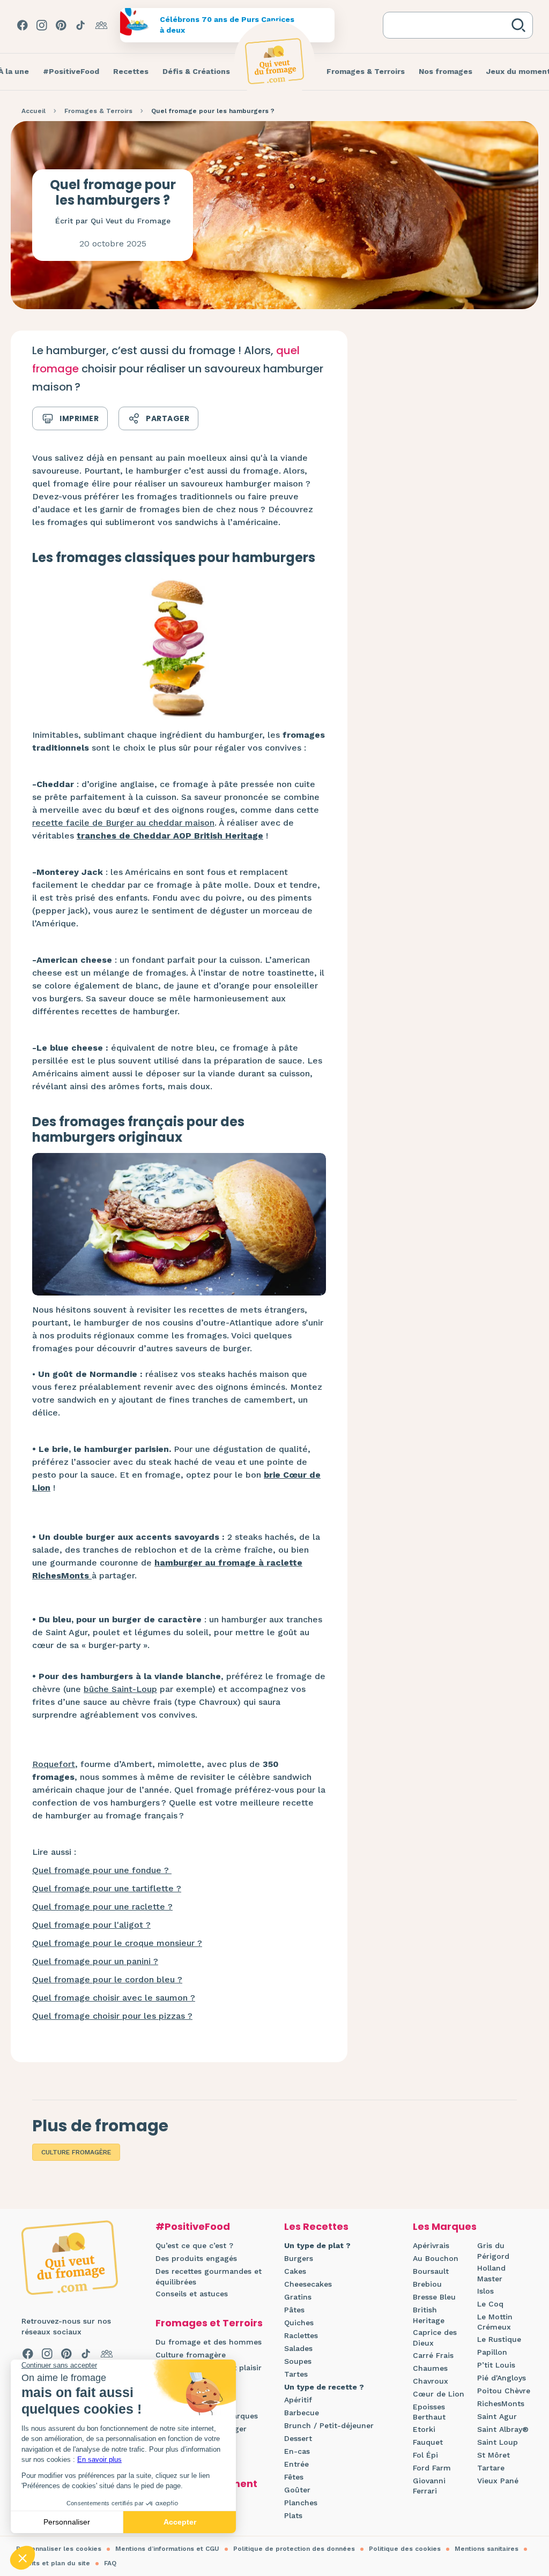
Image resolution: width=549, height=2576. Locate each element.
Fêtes (294, 2477)
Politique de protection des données (294, 2549)
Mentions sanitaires (487, 2549)
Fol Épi (425, 2455)
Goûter (297, 2490)
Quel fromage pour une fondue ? (102, 1870)
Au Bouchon (436, 2258)
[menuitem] (71, 72)
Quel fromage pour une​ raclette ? (102, 1907)
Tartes (296, 2374)
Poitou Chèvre (504, 2391)
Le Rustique (499, 2339)
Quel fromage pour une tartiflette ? (107, 1888)
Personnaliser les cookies (59, 2549)
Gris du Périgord (493, 2251)
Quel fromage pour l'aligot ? (91, 1925)
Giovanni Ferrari (429, 2486)
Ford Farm (432, 2468)
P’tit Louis (496, 2365)
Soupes (298, 2361)
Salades (298, 2348)
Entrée (296, 2464)
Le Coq (490, 2304)
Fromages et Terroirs (209, 2323)
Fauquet (428, 2442)
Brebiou (427, 2284)
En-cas (297, 2451)
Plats (293, 2515)
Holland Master (491, 2273)
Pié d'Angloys (502, 2378)
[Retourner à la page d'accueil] (274, 61)
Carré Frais (433, 2355)
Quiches (299, 2323)
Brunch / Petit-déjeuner (329, 2425)
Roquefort (54, 1764)
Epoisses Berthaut (429, 2412)
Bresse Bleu (434, 2297)
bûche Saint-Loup (120, 1689)
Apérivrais (431, 2245)
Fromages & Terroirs (98, 111)
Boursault (431, 2271)
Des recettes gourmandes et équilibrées (209, 2277)
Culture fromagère (76, 2152)
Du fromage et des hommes (209, 2342)
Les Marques (445, 2226)
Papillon (492, 2352)
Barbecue (302, 2413)
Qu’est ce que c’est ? (194, 2245)
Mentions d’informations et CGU (167, 2549)
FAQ (110, 2563)
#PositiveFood (193, 2226)
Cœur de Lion (439, 2394)
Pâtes (294, 2310)
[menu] (71, 72)
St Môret (494, 2455)
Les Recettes (316, 2226)
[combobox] (449, 25)
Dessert (298, 2438)
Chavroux (431, 2381)
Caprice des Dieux (435, 2338)
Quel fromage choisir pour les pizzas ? (112, 2016)
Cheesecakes (308, 2284)
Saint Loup (498, 2442)
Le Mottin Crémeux (495, 2322)
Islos (485, 2291)
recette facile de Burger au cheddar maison (123, 823)
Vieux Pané (498, 2481)
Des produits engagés (196, 2258)
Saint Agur (497, 2416)
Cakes (295, 2271)
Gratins (298, 2297)
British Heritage (429, 2315)
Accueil (34, 111)
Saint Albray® (503, 2429)
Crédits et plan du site (53, 2563)
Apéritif (298, 2400)
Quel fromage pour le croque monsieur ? (117, 1943)
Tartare (491, 2468)
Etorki (424, 2429)
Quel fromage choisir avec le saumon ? (114, 1998)
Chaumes (430, 2368)
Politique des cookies (405, 2549)
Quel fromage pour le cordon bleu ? (107, 1979)
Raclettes (301, 2335)
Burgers (299, 2258)
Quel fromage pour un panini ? (95, 1961)
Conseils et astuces (192, 2294)
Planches (301, 2503)
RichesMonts (501, 2403)
